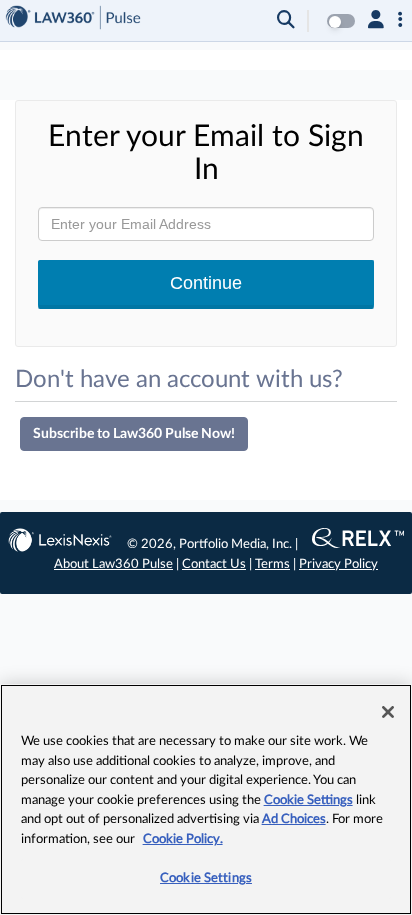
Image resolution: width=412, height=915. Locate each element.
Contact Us (214, 564)
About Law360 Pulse (113, 564)
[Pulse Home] (73, 20)
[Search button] (286, 21)
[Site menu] (400, 21)
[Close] (388, 712)
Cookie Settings (308, 800)
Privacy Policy (338, 564)
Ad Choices (294, 819)
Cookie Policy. (183, 839)
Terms (272, 564)
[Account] (376, 21)
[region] (206, 799)
